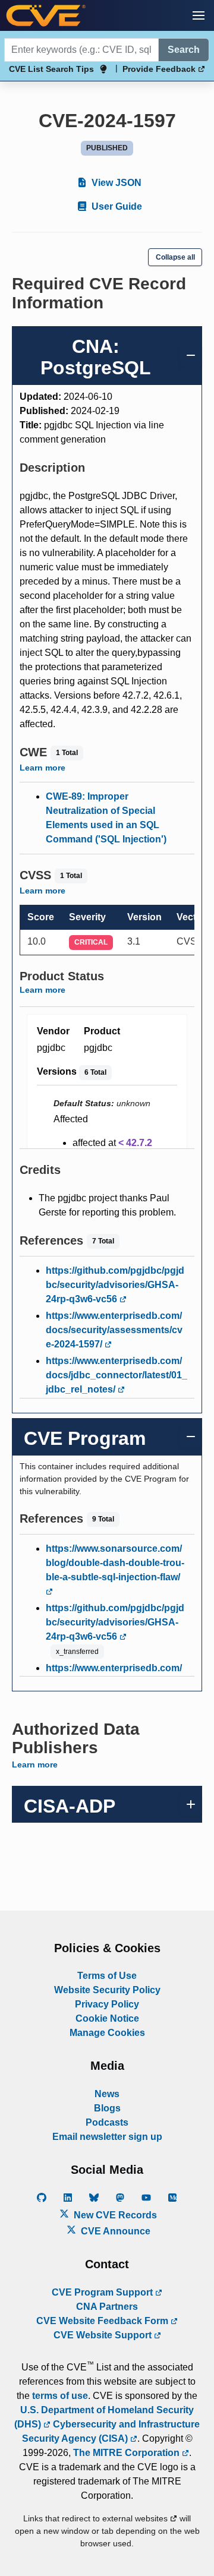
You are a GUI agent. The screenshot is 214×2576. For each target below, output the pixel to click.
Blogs (107, 2108)
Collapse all (175, 257)
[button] (199, 15)
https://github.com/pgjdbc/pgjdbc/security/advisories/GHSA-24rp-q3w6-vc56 (115, 1285)
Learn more (43, 768)
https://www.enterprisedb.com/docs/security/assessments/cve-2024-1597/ (114, 1330)
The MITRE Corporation (128, 2453)
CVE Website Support (104, 2335)
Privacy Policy (107, 2004)
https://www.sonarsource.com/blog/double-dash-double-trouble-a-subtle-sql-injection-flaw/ (115, 1563)
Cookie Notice (107, 2018)
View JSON (115, 183)
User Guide (116, 206)
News (107, 2094)
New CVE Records (114, 2215)
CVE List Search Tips (51, 69)
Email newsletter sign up (107, 2137)
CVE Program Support (103, 2292)
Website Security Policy (107, 1990)
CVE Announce (114, 2231)
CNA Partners (107, 2307)
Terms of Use (107, 1976)
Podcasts (107, 2122)
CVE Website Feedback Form (103, 2321)
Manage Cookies (107, 2033)
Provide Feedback (160, 69)
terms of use (60, 2396)
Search (184, 50)
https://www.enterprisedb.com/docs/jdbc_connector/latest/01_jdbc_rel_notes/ (117, 1375)
